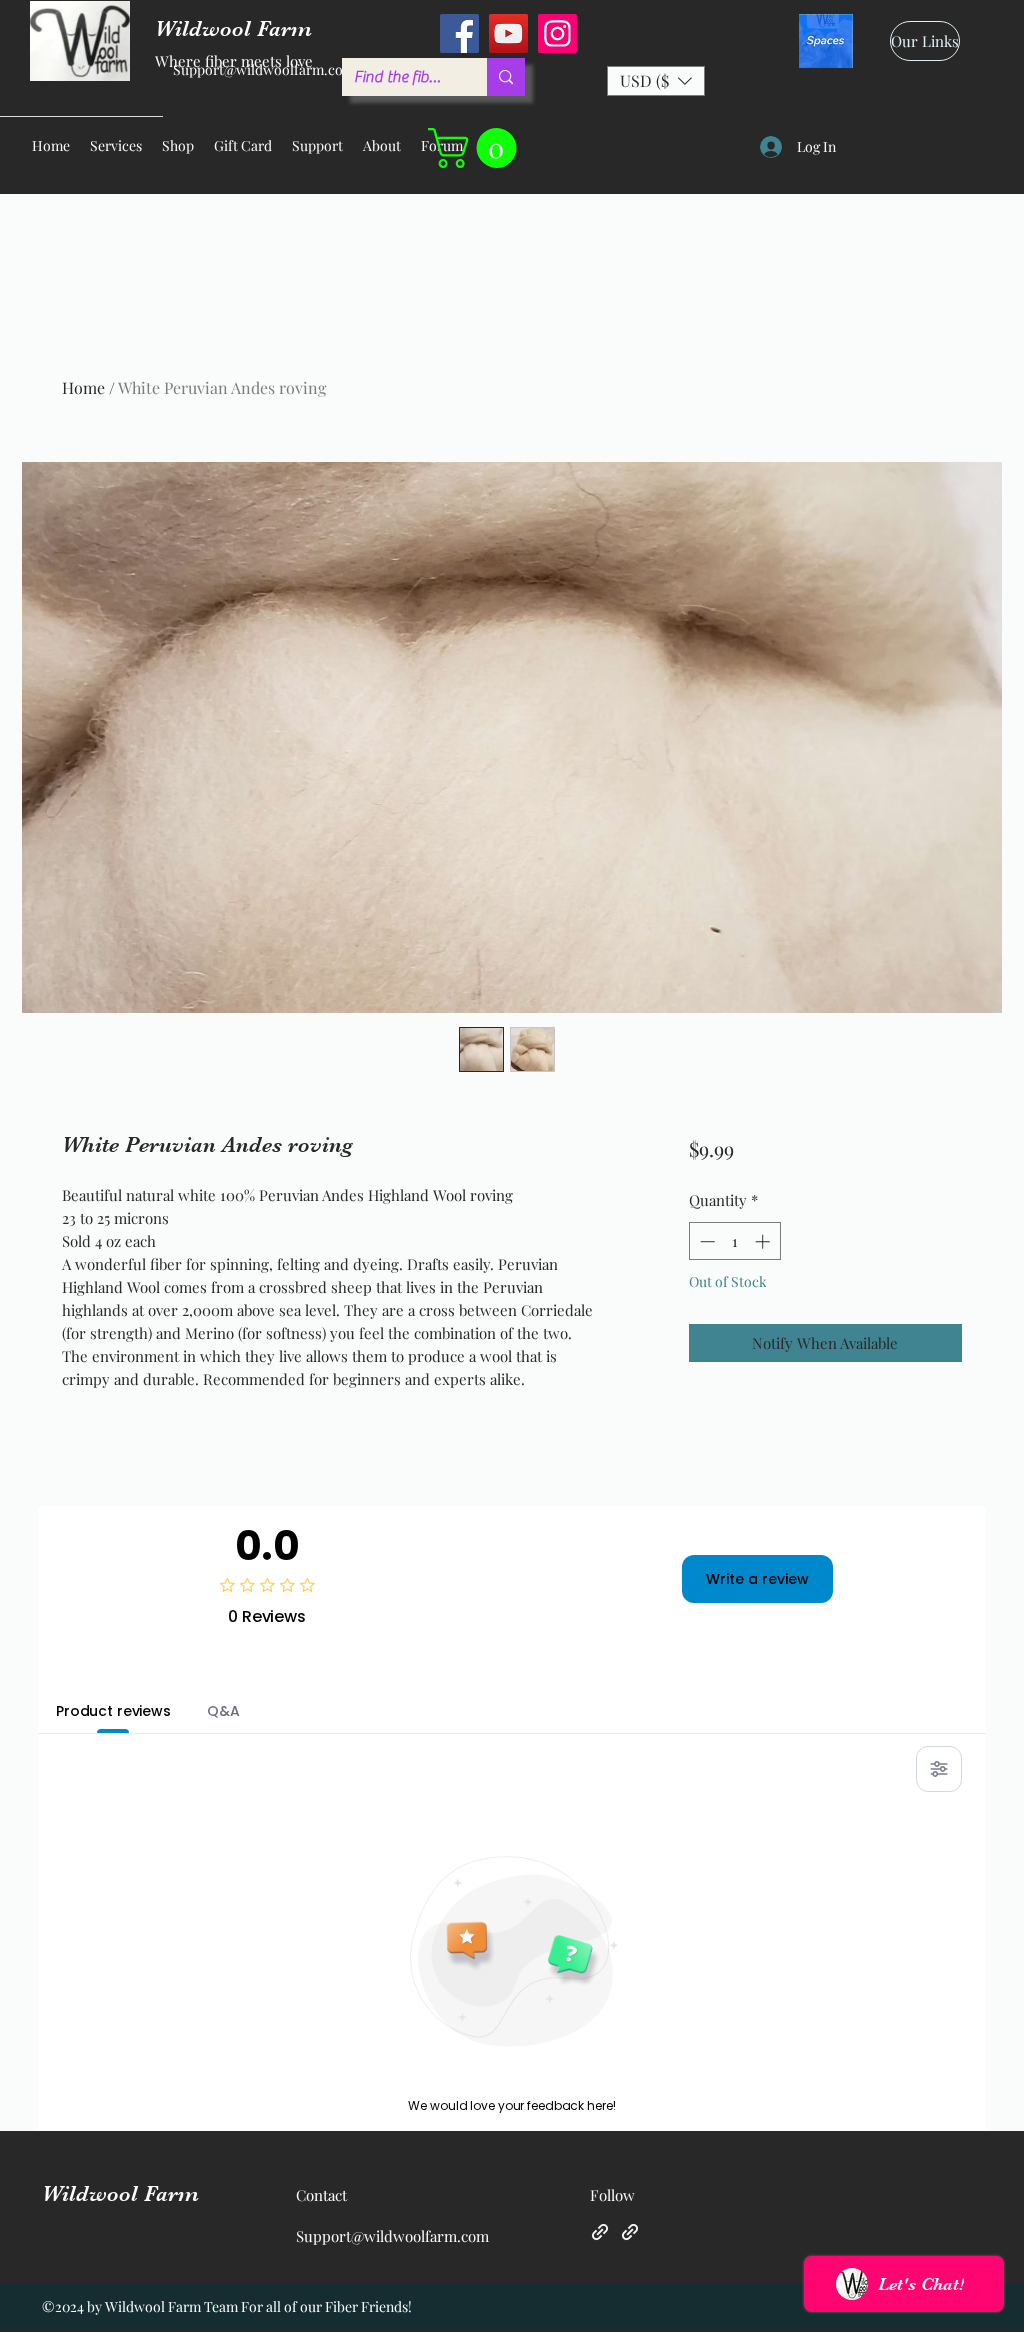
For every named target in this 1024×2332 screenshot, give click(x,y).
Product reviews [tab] (113, 1711)
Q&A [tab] (223, 1711)
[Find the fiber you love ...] (506, 77)
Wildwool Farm (120, 2193)
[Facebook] (459, 33)
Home (83, 387)
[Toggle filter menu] (939, 1769)
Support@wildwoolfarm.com (264, 69)
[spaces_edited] (826, 41)
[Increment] (764, 1241)
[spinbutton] (734, 1241)
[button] (656, 81)
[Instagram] (557, 33)
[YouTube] (508, 33)
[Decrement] (705, 1241)
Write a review (757, 1579)
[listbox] (656, 81)
